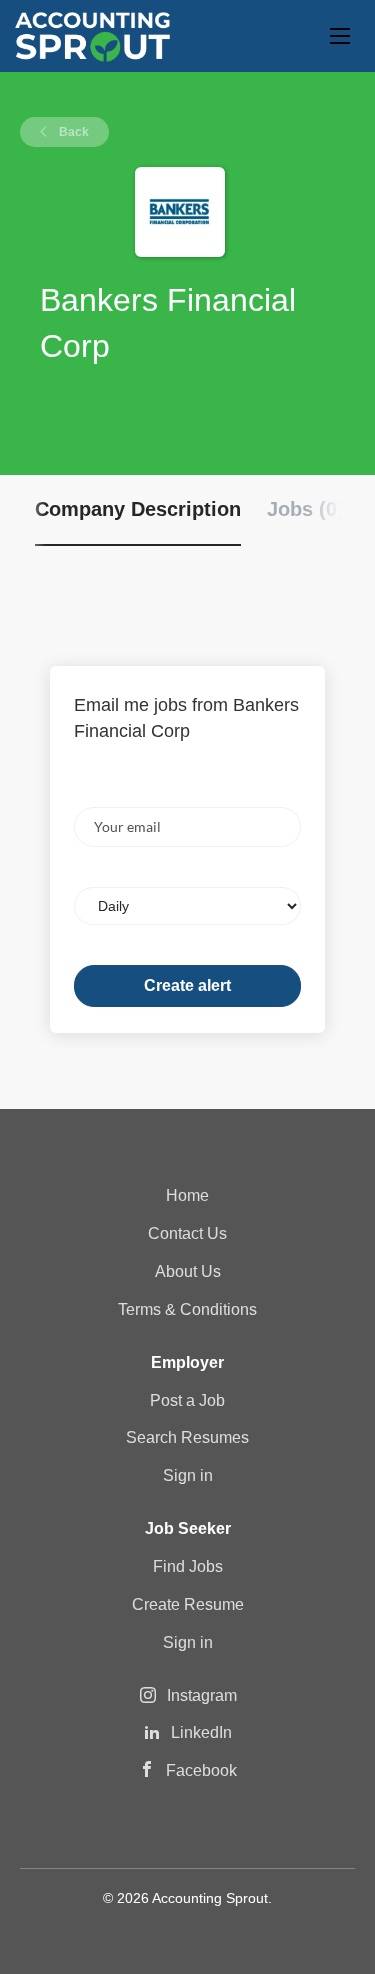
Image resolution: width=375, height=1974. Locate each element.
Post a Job (187, 1400)
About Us (188, 1271)
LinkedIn (201, 1732)
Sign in (188, 1475)
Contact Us (187, 1233)
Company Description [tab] (138, 509)
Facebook (201, 1770)
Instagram (202, 1695)
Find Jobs (188, 1566)
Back (72, 132)
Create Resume (188, 1604)
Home (187, 1195)
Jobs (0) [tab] (305, 509)
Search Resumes (187, 1437)
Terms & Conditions (187, 1309)
